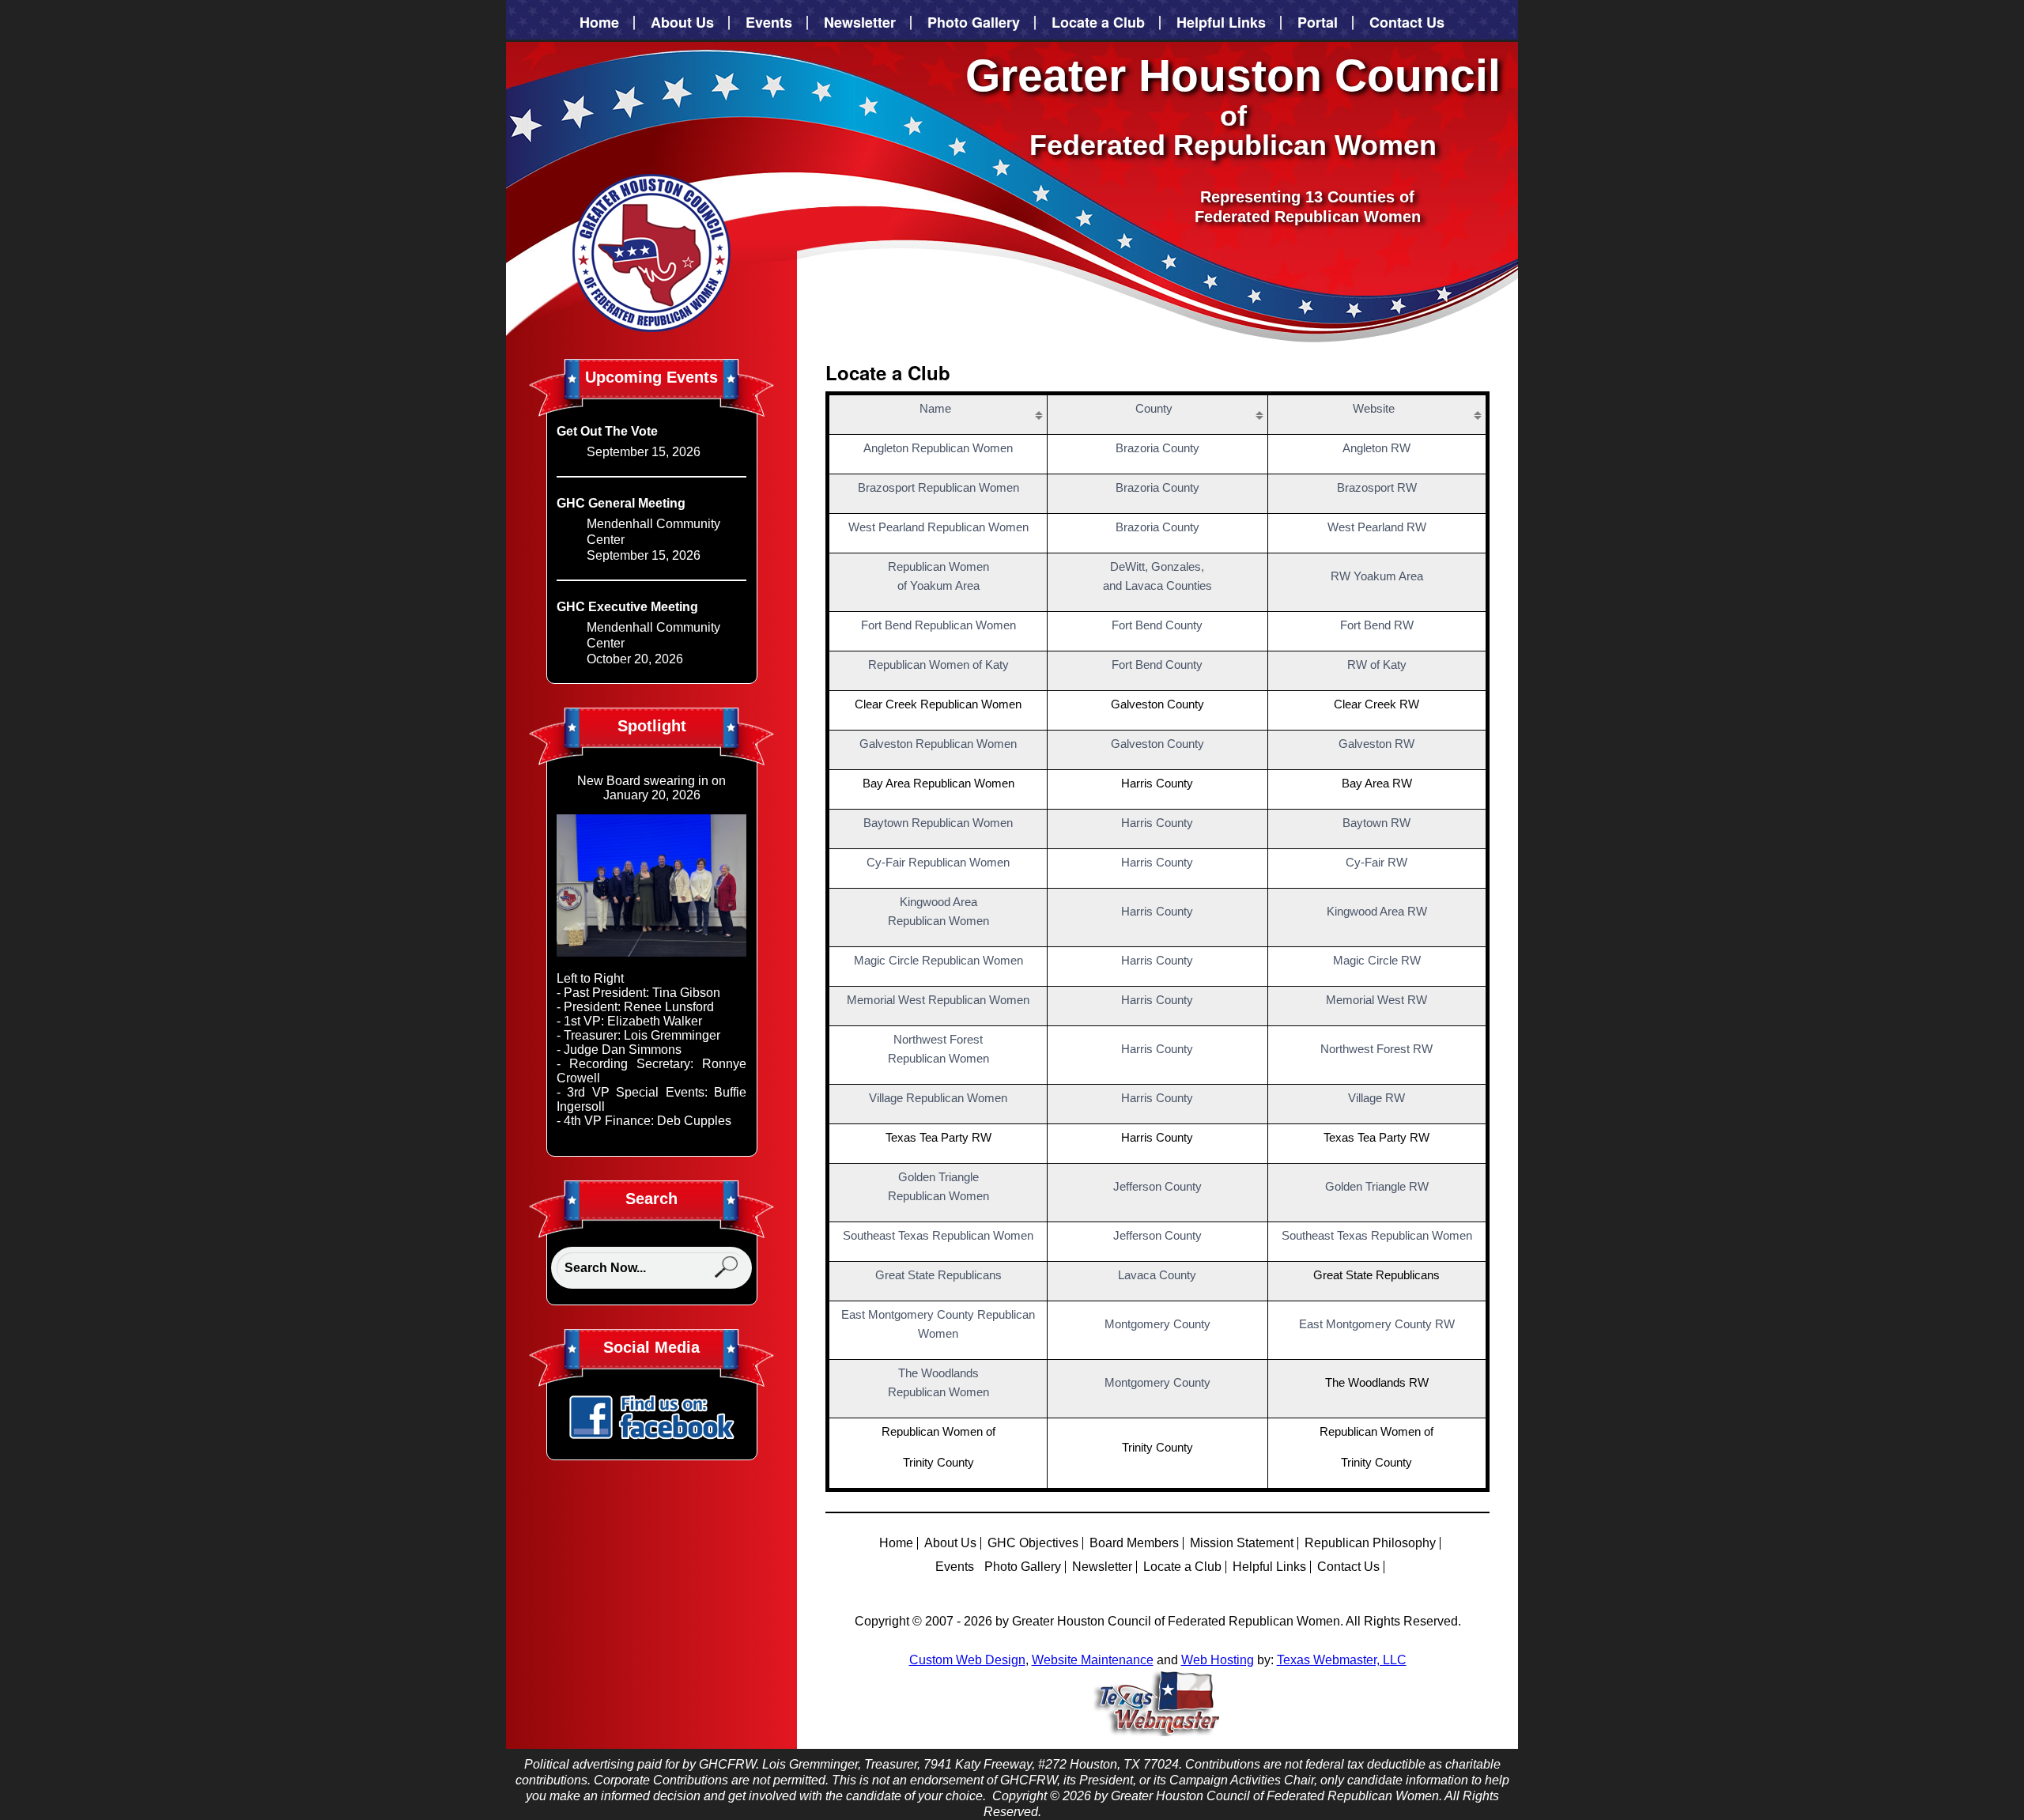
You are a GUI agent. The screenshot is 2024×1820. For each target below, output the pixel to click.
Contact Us (1407, 23)
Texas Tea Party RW (1376, 1137)
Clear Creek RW (1376, 704)
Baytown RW (1376, 823)
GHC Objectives (1033, 1543)
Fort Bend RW (1377, 625)
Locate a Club (1098, 23)
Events (769, 23)
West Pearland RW (1377, 527)
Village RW (1376, 1098)
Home (599, 23)
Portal (1318, 23)
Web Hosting (1218, 1660)
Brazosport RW (1377, 487)
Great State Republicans (1376, 1275)
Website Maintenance (1093, 1660)
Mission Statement (1242, 1543)
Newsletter (860, 23)
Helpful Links (1221, 23)
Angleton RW (1376, 448)
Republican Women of (1376, 1431)
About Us (682, 23)
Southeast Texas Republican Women (1377, 1235)
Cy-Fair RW (1376, 862)
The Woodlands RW (1377, 1382)
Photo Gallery (974, 23)
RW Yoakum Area (1377, 576)
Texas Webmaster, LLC (1342, 1660)
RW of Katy (1377, 665)
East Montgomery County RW (1377, 1324)
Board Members (1134, 1543)
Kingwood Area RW (1377, 911)
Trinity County (1376, 1462)
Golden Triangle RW (1377, 1186)
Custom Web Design (967, 1660)
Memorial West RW (1376, 1000)
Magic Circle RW (1377, 960)
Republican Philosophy (1370, 1543)
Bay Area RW (1377, 783)
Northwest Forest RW (1376, 1049)
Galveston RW (1376, 744)
